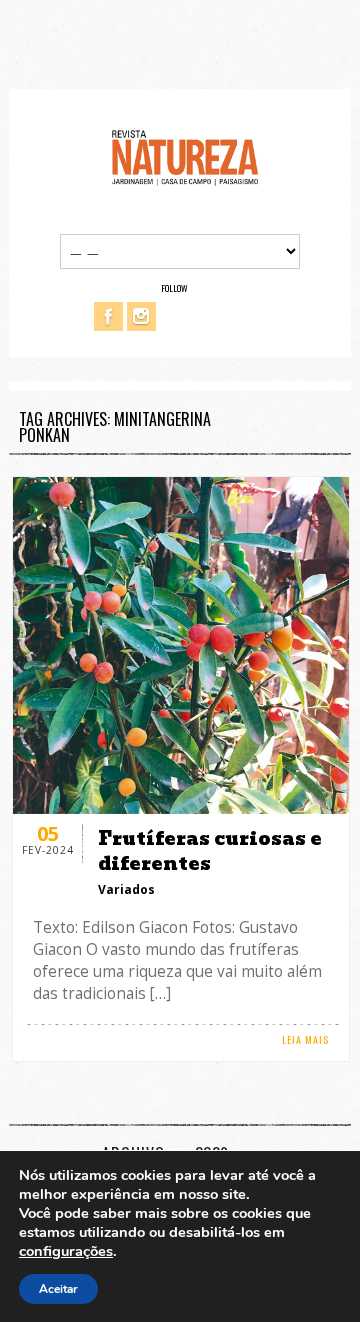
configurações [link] (66, 1251)
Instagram (141, 316)
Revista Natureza (185, 156)
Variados (126, 889)
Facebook (108, 316)
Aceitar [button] (58, 1289)
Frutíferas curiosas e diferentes (210, 851)
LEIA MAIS (305, 1039)
